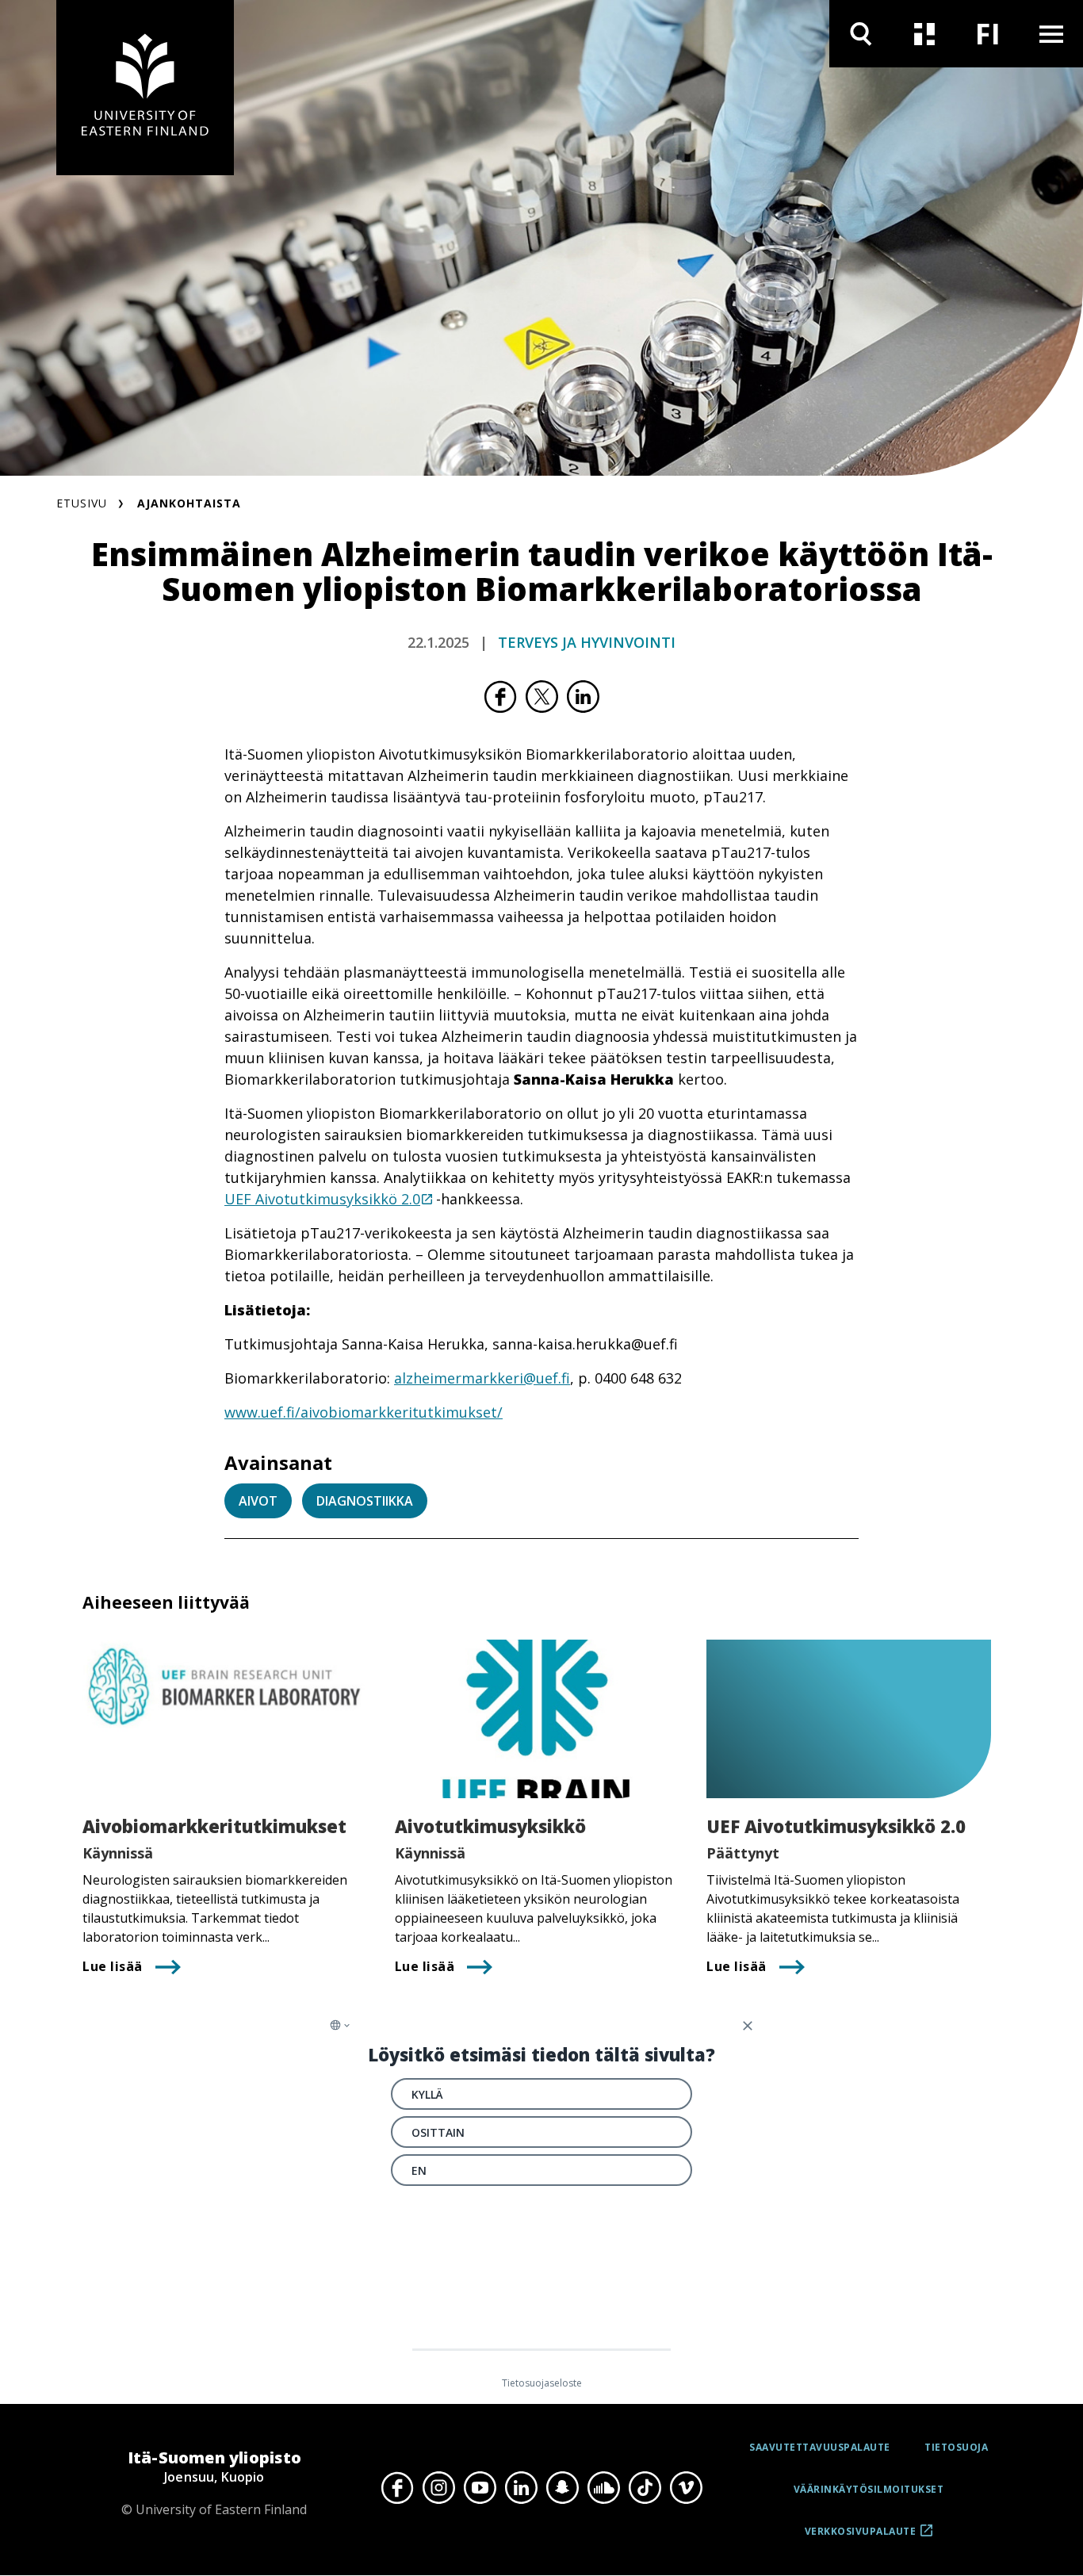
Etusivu (82, 503)
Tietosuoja (956, 2447)
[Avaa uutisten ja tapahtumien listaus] (924, 34)
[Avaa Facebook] (397, 2487)
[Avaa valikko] (1051, 34)
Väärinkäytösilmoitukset (869, 2489)
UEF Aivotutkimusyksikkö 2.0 (322, 1199)
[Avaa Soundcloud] (603, 2487)
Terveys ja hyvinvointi (587, 642)
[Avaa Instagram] (438, 2487)
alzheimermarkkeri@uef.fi (482, 1378)
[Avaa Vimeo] (686, 2487)
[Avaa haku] (861, 34)
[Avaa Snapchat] (562, 2487)
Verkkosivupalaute (861, 2537)
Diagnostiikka (365, 1501)
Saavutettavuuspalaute (820, 2447)
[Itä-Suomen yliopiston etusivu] (145, 88)
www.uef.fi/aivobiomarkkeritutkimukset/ (364, 1412)
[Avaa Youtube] (480, 2487)
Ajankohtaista (189, 503)
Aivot (258, 1501)
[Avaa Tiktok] (645, 2487)
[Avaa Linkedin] (521, 2487)
